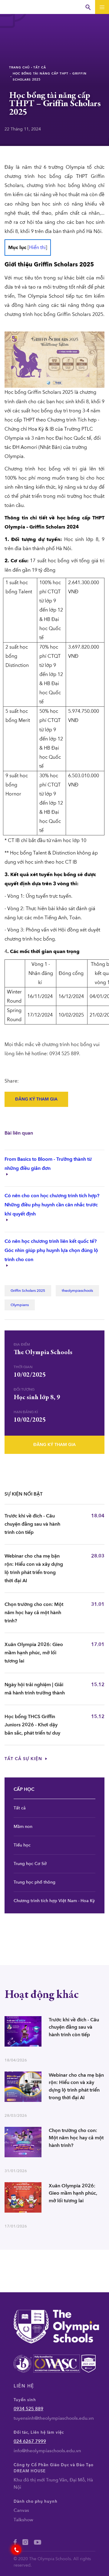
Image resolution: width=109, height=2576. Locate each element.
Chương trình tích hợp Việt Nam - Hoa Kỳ (54, 1901)
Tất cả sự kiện (24, 1759)
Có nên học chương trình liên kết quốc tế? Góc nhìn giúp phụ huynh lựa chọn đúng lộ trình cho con (51, 1250)
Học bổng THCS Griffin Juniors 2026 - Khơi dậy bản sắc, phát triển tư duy (32, 1725)
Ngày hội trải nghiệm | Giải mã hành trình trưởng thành (35, 1689)
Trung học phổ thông (35, 1882)
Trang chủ (19, 68)
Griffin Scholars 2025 (28, 1291)
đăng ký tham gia (36, 1099)
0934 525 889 (28, 2409)
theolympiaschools (77, 1291)
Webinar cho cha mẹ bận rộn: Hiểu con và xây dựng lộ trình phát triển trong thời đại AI (34, 1568)
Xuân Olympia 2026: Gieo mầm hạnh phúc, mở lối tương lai (34, 1653)
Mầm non (23, 1827)
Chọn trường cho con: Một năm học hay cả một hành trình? (34, 1613)
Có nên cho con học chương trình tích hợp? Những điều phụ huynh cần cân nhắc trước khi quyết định (52, 1205)
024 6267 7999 (30, 2441)
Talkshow (23, 2520)
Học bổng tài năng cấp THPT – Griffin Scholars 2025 (50, 77)
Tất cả (40, 68)
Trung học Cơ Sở (30, 1864)
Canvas (21, 2510)
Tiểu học (22, 1845)
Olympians (20, 1305)
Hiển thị (37, 248)
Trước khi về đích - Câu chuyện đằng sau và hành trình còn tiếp (32, 1524)
